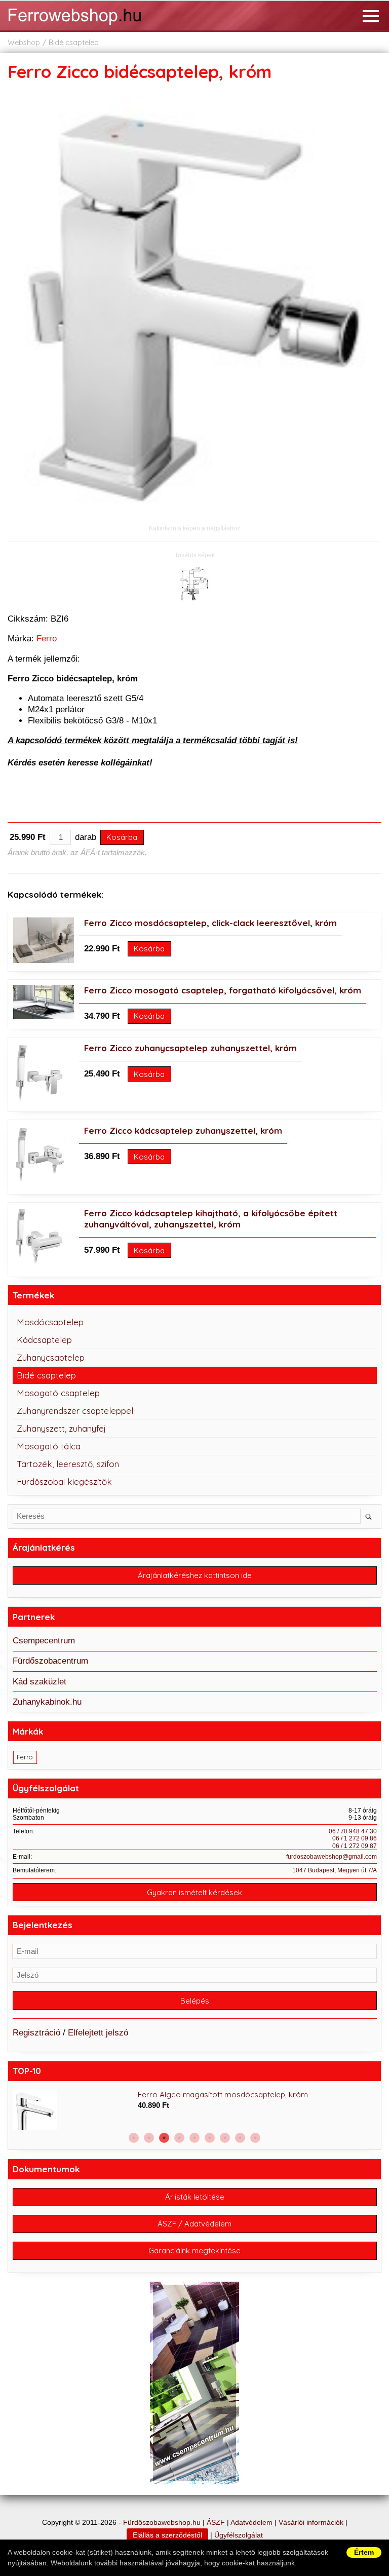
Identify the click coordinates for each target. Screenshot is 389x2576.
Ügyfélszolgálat (239, 2535)
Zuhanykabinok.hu (47, 1702)
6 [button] (210, 2138)
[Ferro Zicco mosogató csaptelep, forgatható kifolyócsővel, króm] (44, 1016)
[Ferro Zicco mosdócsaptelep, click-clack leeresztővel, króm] (44, 960)
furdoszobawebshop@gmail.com (332, 1857)
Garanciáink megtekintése (194, 2251)
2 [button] (149, 2138)
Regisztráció (36, 2033)
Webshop (24, 43)
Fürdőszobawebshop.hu (162, 2523)
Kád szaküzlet (40, 1682)
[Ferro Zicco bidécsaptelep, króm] (194, 517)
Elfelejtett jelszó (98, 2033)
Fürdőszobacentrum (50, 1661)
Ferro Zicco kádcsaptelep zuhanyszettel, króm (183, 1130)
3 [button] (164, 2138)
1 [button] (134, 2138)
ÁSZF (216, 2523)
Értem (364, 2552)
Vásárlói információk (311, 2523)
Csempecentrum (44, 1641)
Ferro (47, 639)
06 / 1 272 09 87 (355, 1846)
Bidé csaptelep (74, 43)
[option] (195, 2110)
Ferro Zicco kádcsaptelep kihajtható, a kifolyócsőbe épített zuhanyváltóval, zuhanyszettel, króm (211, 1219)
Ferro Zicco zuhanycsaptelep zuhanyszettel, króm (190, 1048)
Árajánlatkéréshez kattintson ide (195, 1575)
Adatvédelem (251, 2523)
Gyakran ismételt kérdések (194, 1892)
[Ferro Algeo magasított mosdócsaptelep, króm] (73, 2120)
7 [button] (225, 2138)
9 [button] (255, 2138)
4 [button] (179, 2138)
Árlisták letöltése (195, 2197)
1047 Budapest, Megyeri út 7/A (335, 1870)
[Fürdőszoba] (89, 26)
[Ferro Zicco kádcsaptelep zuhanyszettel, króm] (40, 1183)
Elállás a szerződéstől (167, 2535)
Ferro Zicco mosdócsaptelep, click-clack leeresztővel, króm (210, 923)
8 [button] (240, 2138)
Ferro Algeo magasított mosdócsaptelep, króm (223, 2094)
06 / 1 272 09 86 (355, 1838)
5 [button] (194, 2138)
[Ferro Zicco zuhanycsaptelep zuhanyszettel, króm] (39, 1101)
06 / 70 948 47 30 (353, 1831)
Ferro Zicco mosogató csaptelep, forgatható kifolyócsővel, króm (223, 990)
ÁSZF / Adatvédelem (194, 2224)
